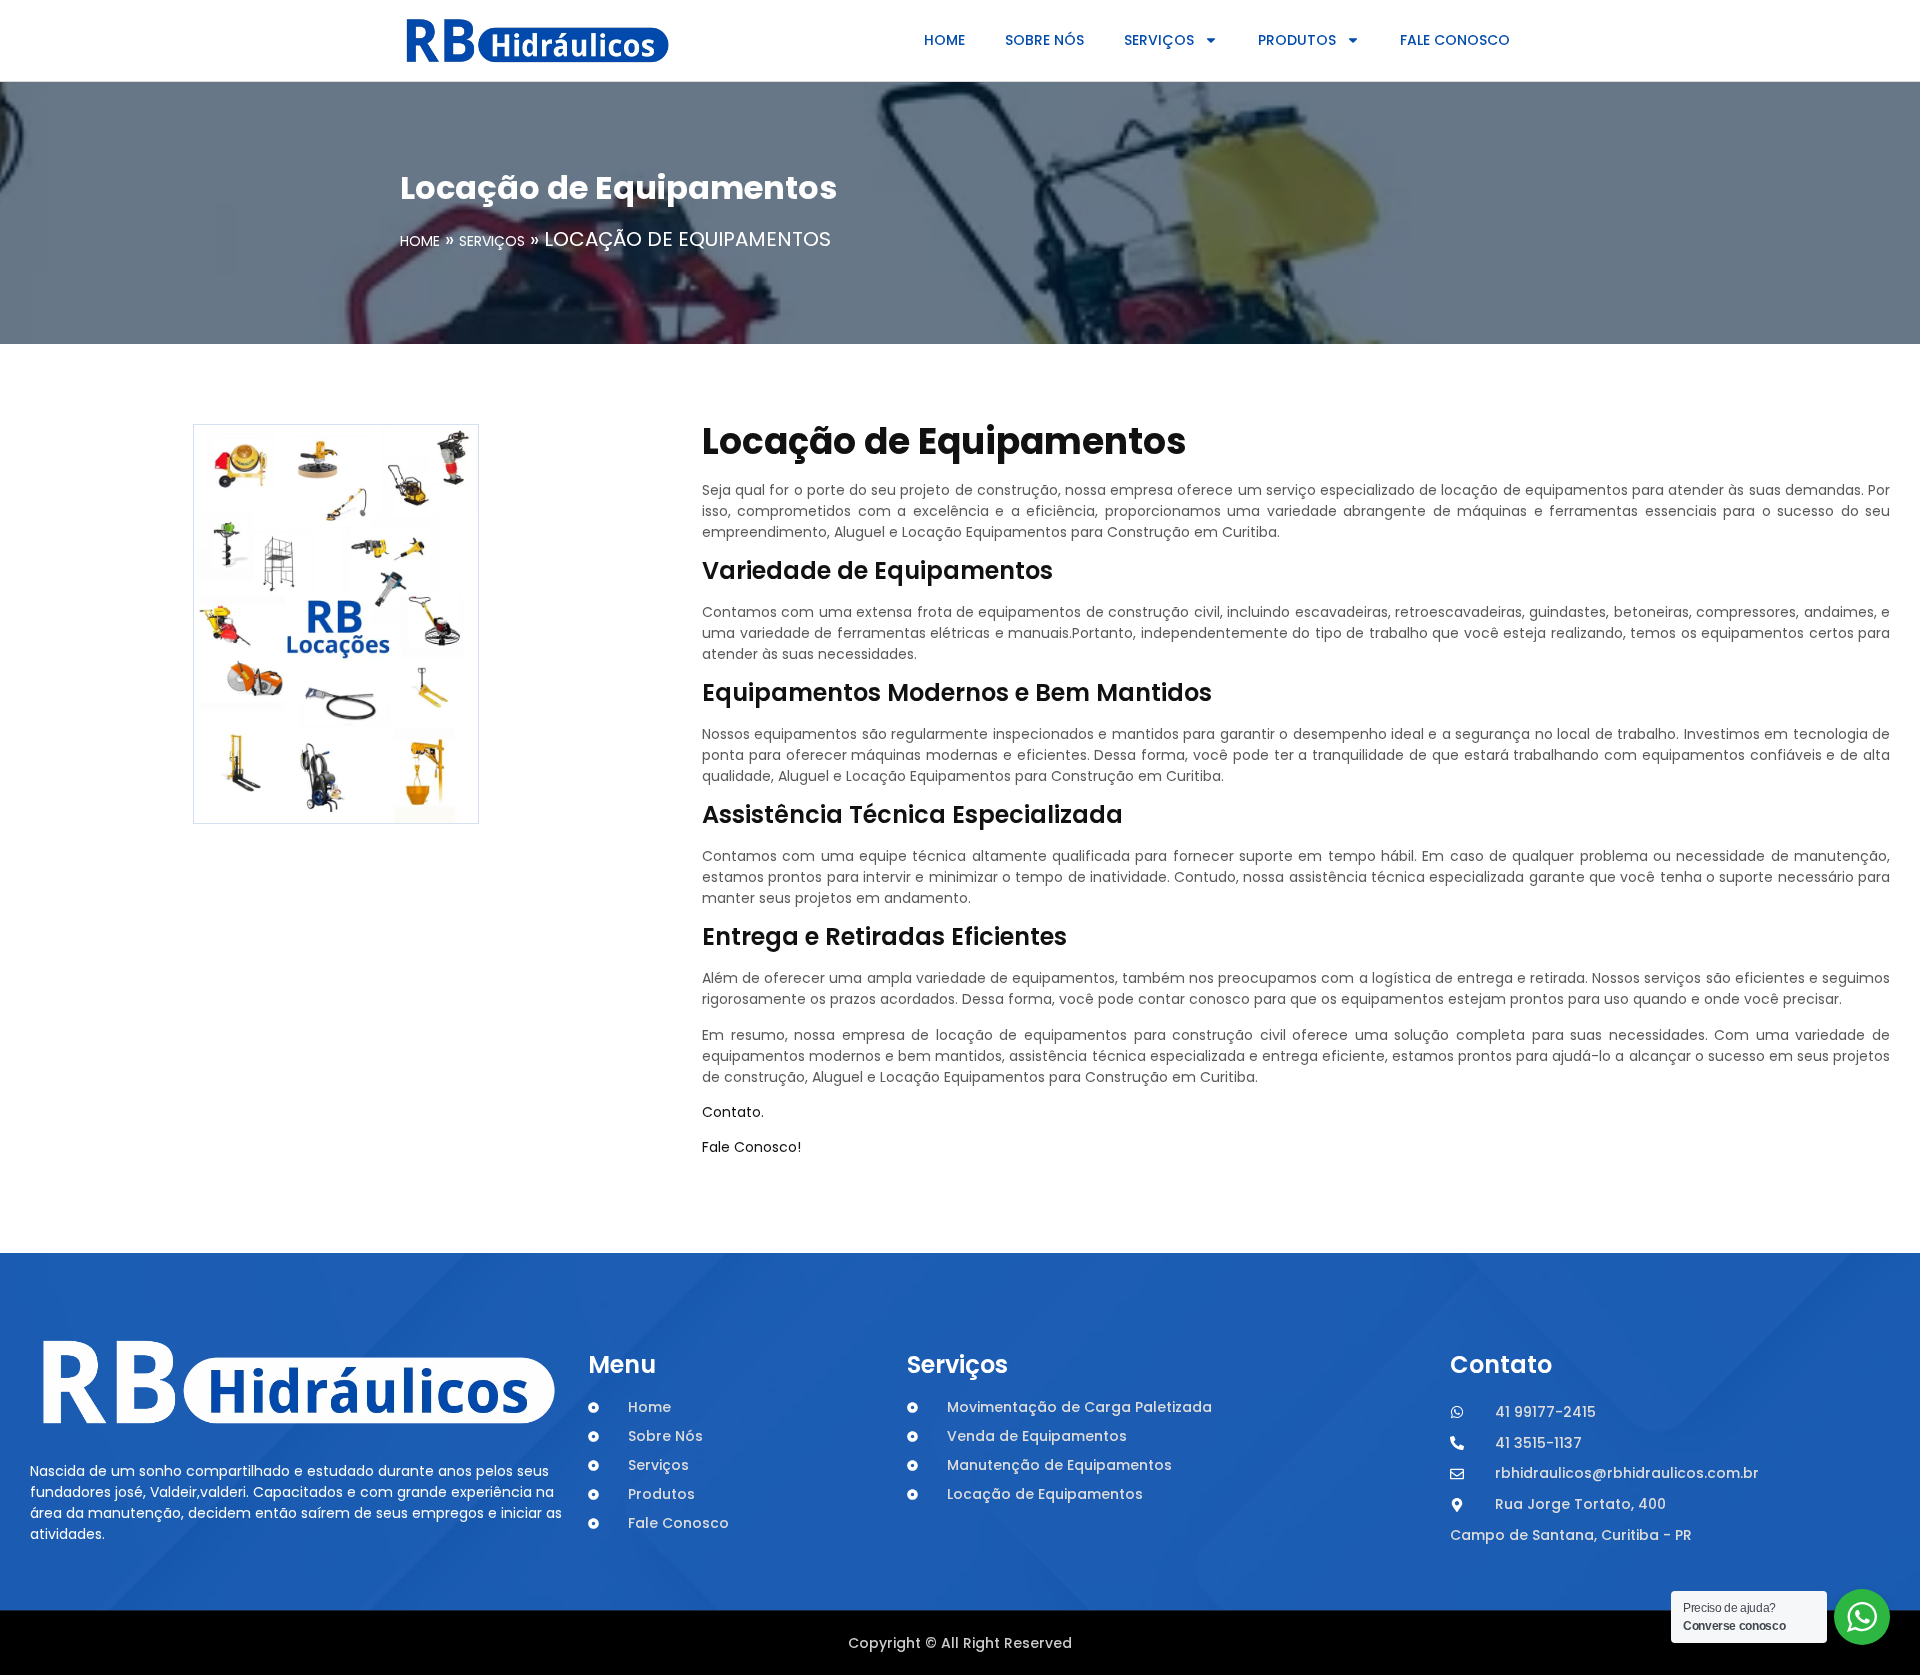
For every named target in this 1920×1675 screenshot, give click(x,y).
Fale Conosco (1455, 40)
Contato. (733, 1112)
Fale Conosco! (751, 1147)
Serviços (1159, 40)
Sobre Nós (1044, 40)
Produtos (1297, 40)
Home (944, 40)
